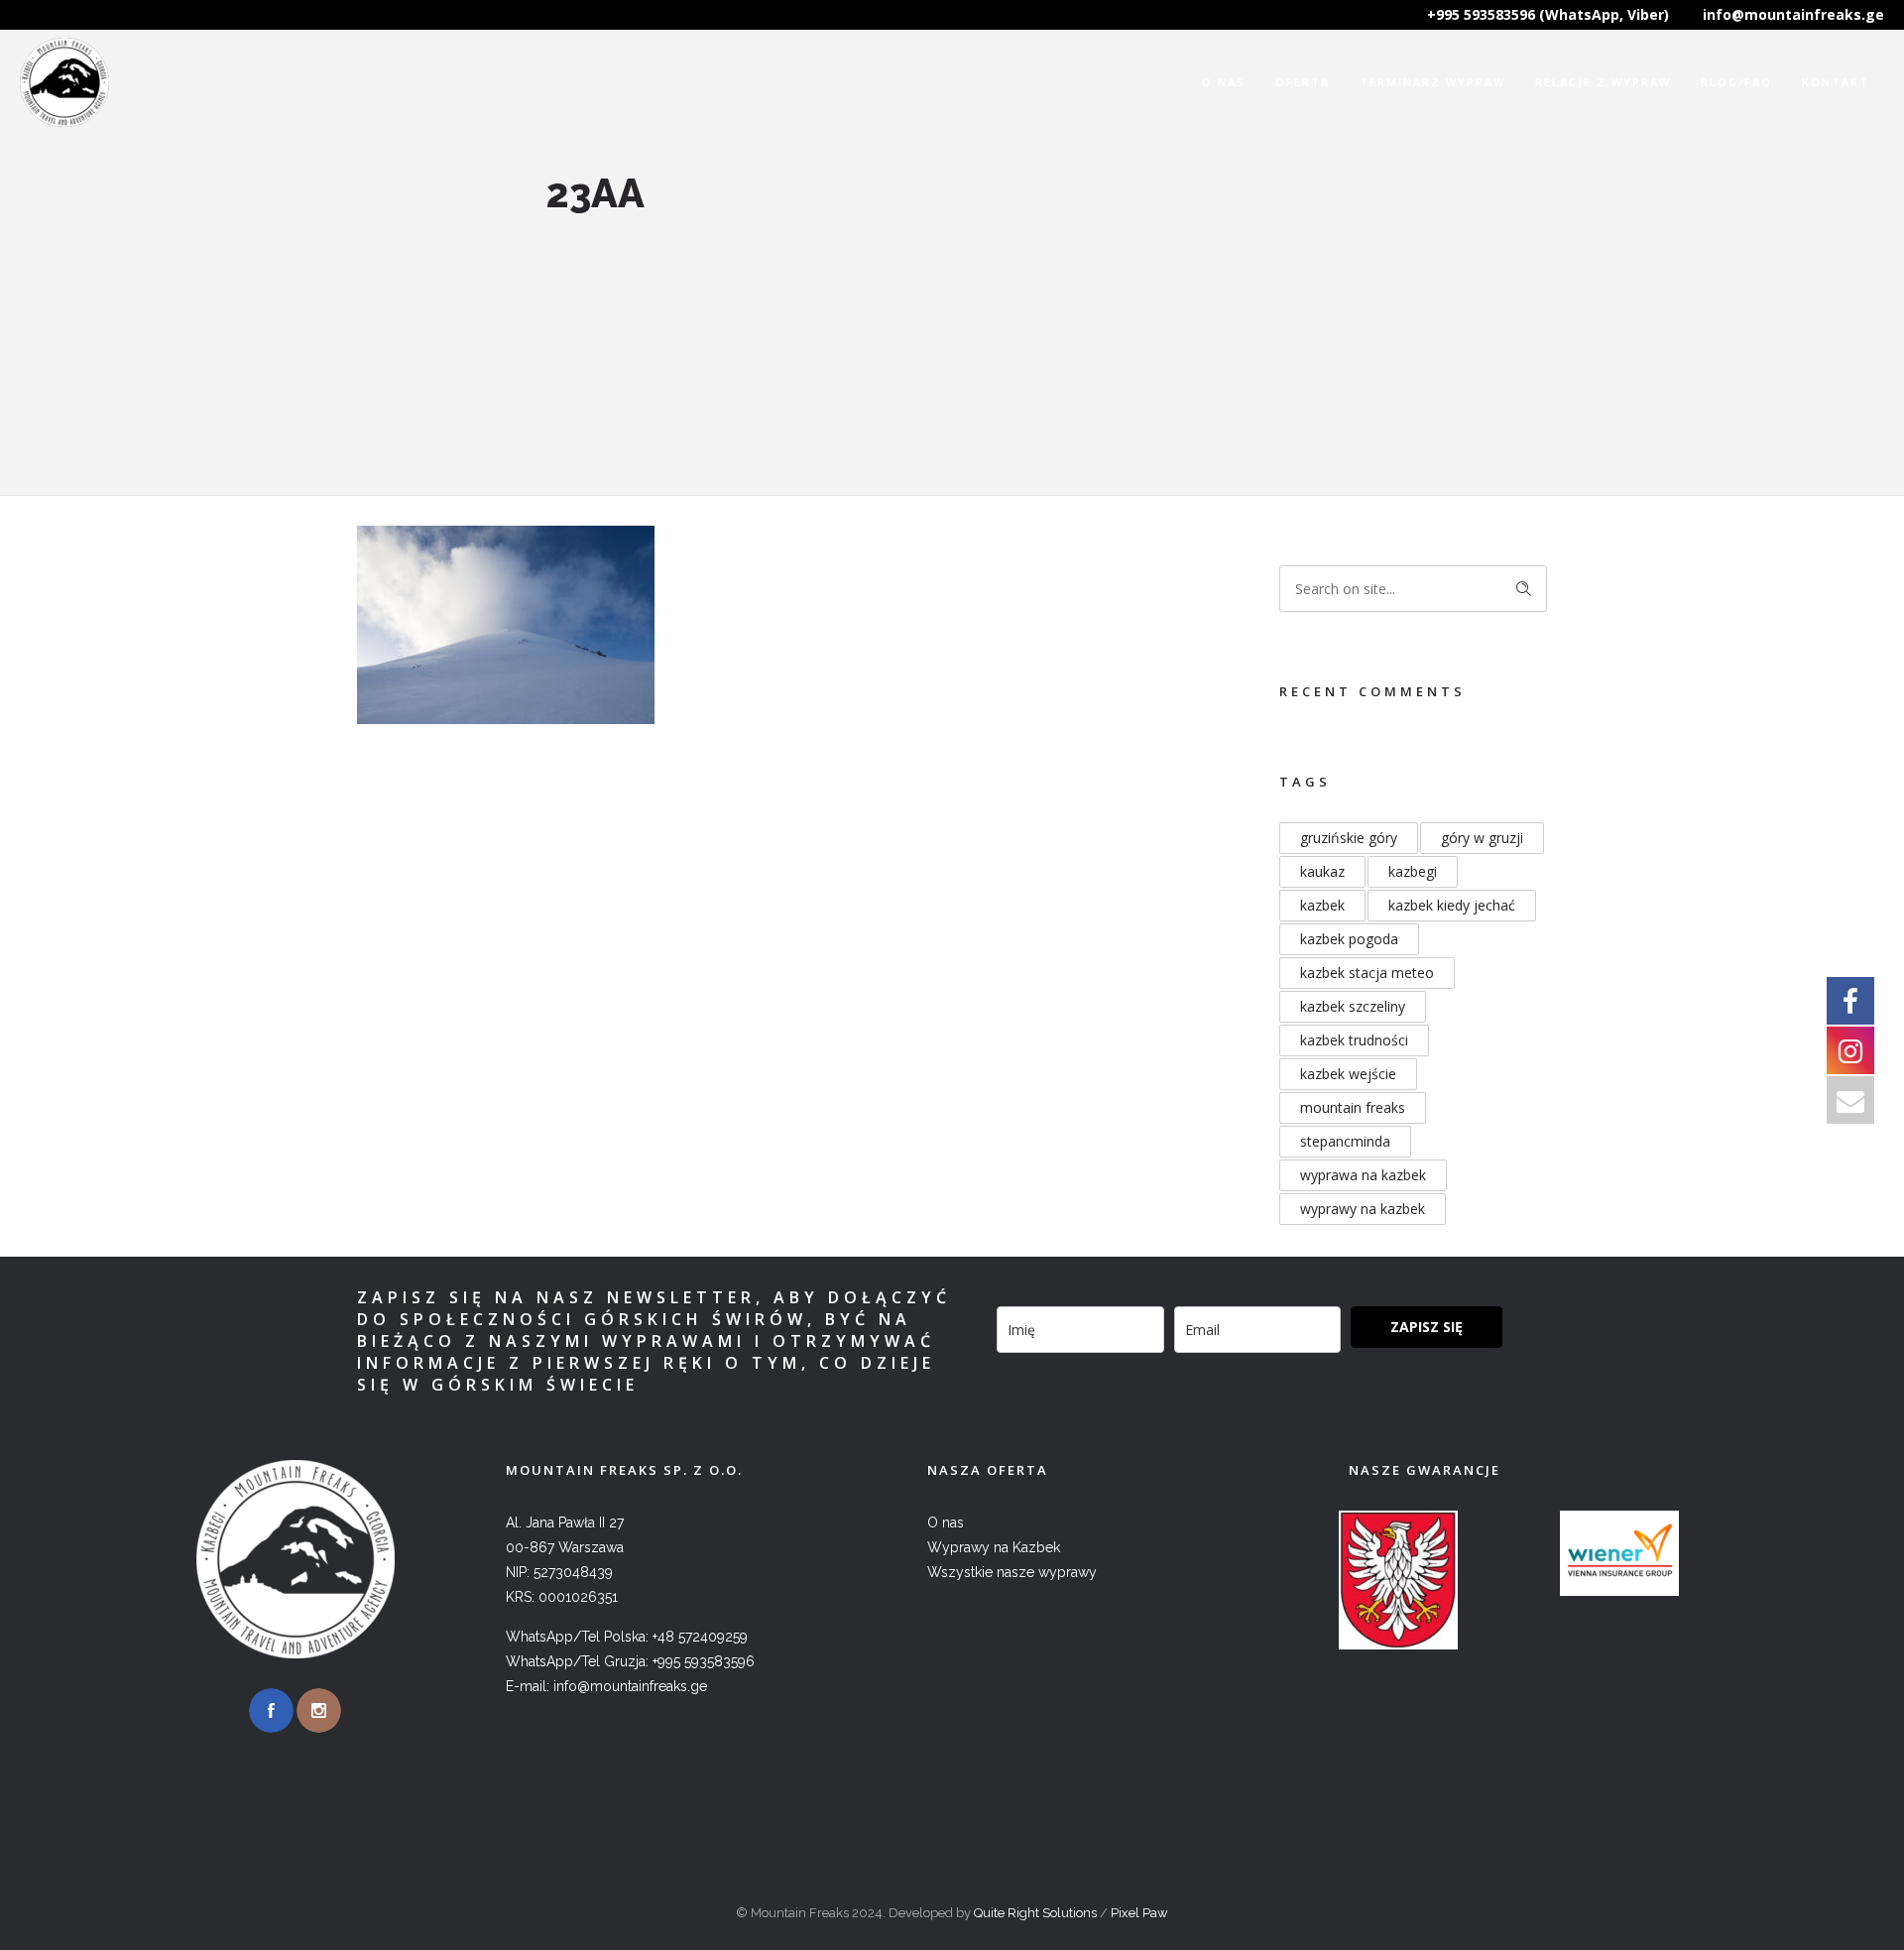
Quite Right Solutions (1035, 1913)
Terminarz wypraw (1432, 82)
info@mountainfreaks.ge (1793, 14)
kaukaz (1322, 871)
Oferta (1303, 82)
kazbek (1322, 905)
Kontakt (1836, 82)
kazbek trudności (1354, 1040)
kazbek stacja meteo (1367, 973)
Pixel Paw (1139, 1913)
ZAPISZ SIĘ (1427, 1327)
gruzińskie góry (1349, 838)
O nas (1224, 82)
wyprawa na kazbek (1363, 1175)
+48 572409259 (700, 1637)
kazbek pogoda (1349, 939)
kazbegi (1413, 871)
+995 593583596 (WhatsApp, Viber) (1548, 14)
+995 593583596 (704, 1661)
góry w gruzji (1482, 838)
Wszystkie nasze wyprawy (1012, 1572)
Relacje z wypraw (1603, 82)
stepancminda (1345, 1141)
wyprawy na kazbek (1363, 1209)
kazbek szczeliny (1353, 1006)
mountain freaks (1353, 1107)
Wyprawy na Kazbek (994, 1547)
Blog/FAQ (1736, 82)
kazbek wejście (1348, 1074)
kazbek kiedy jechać (1452, 905)
